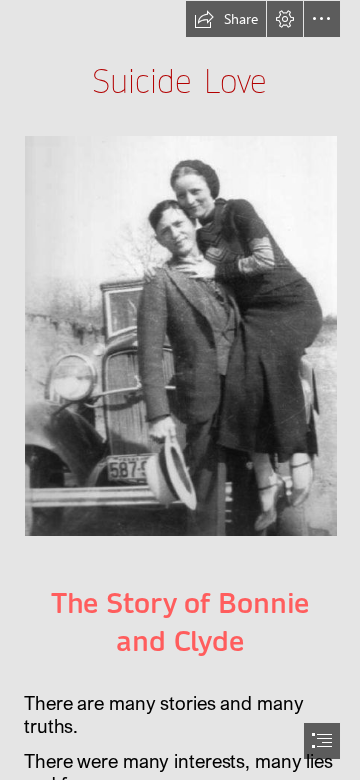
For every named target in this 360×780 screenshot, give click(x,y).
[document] (180, 390)
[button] (226, 19)
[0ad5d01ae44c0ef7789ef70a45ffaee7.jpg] (180, 335)
